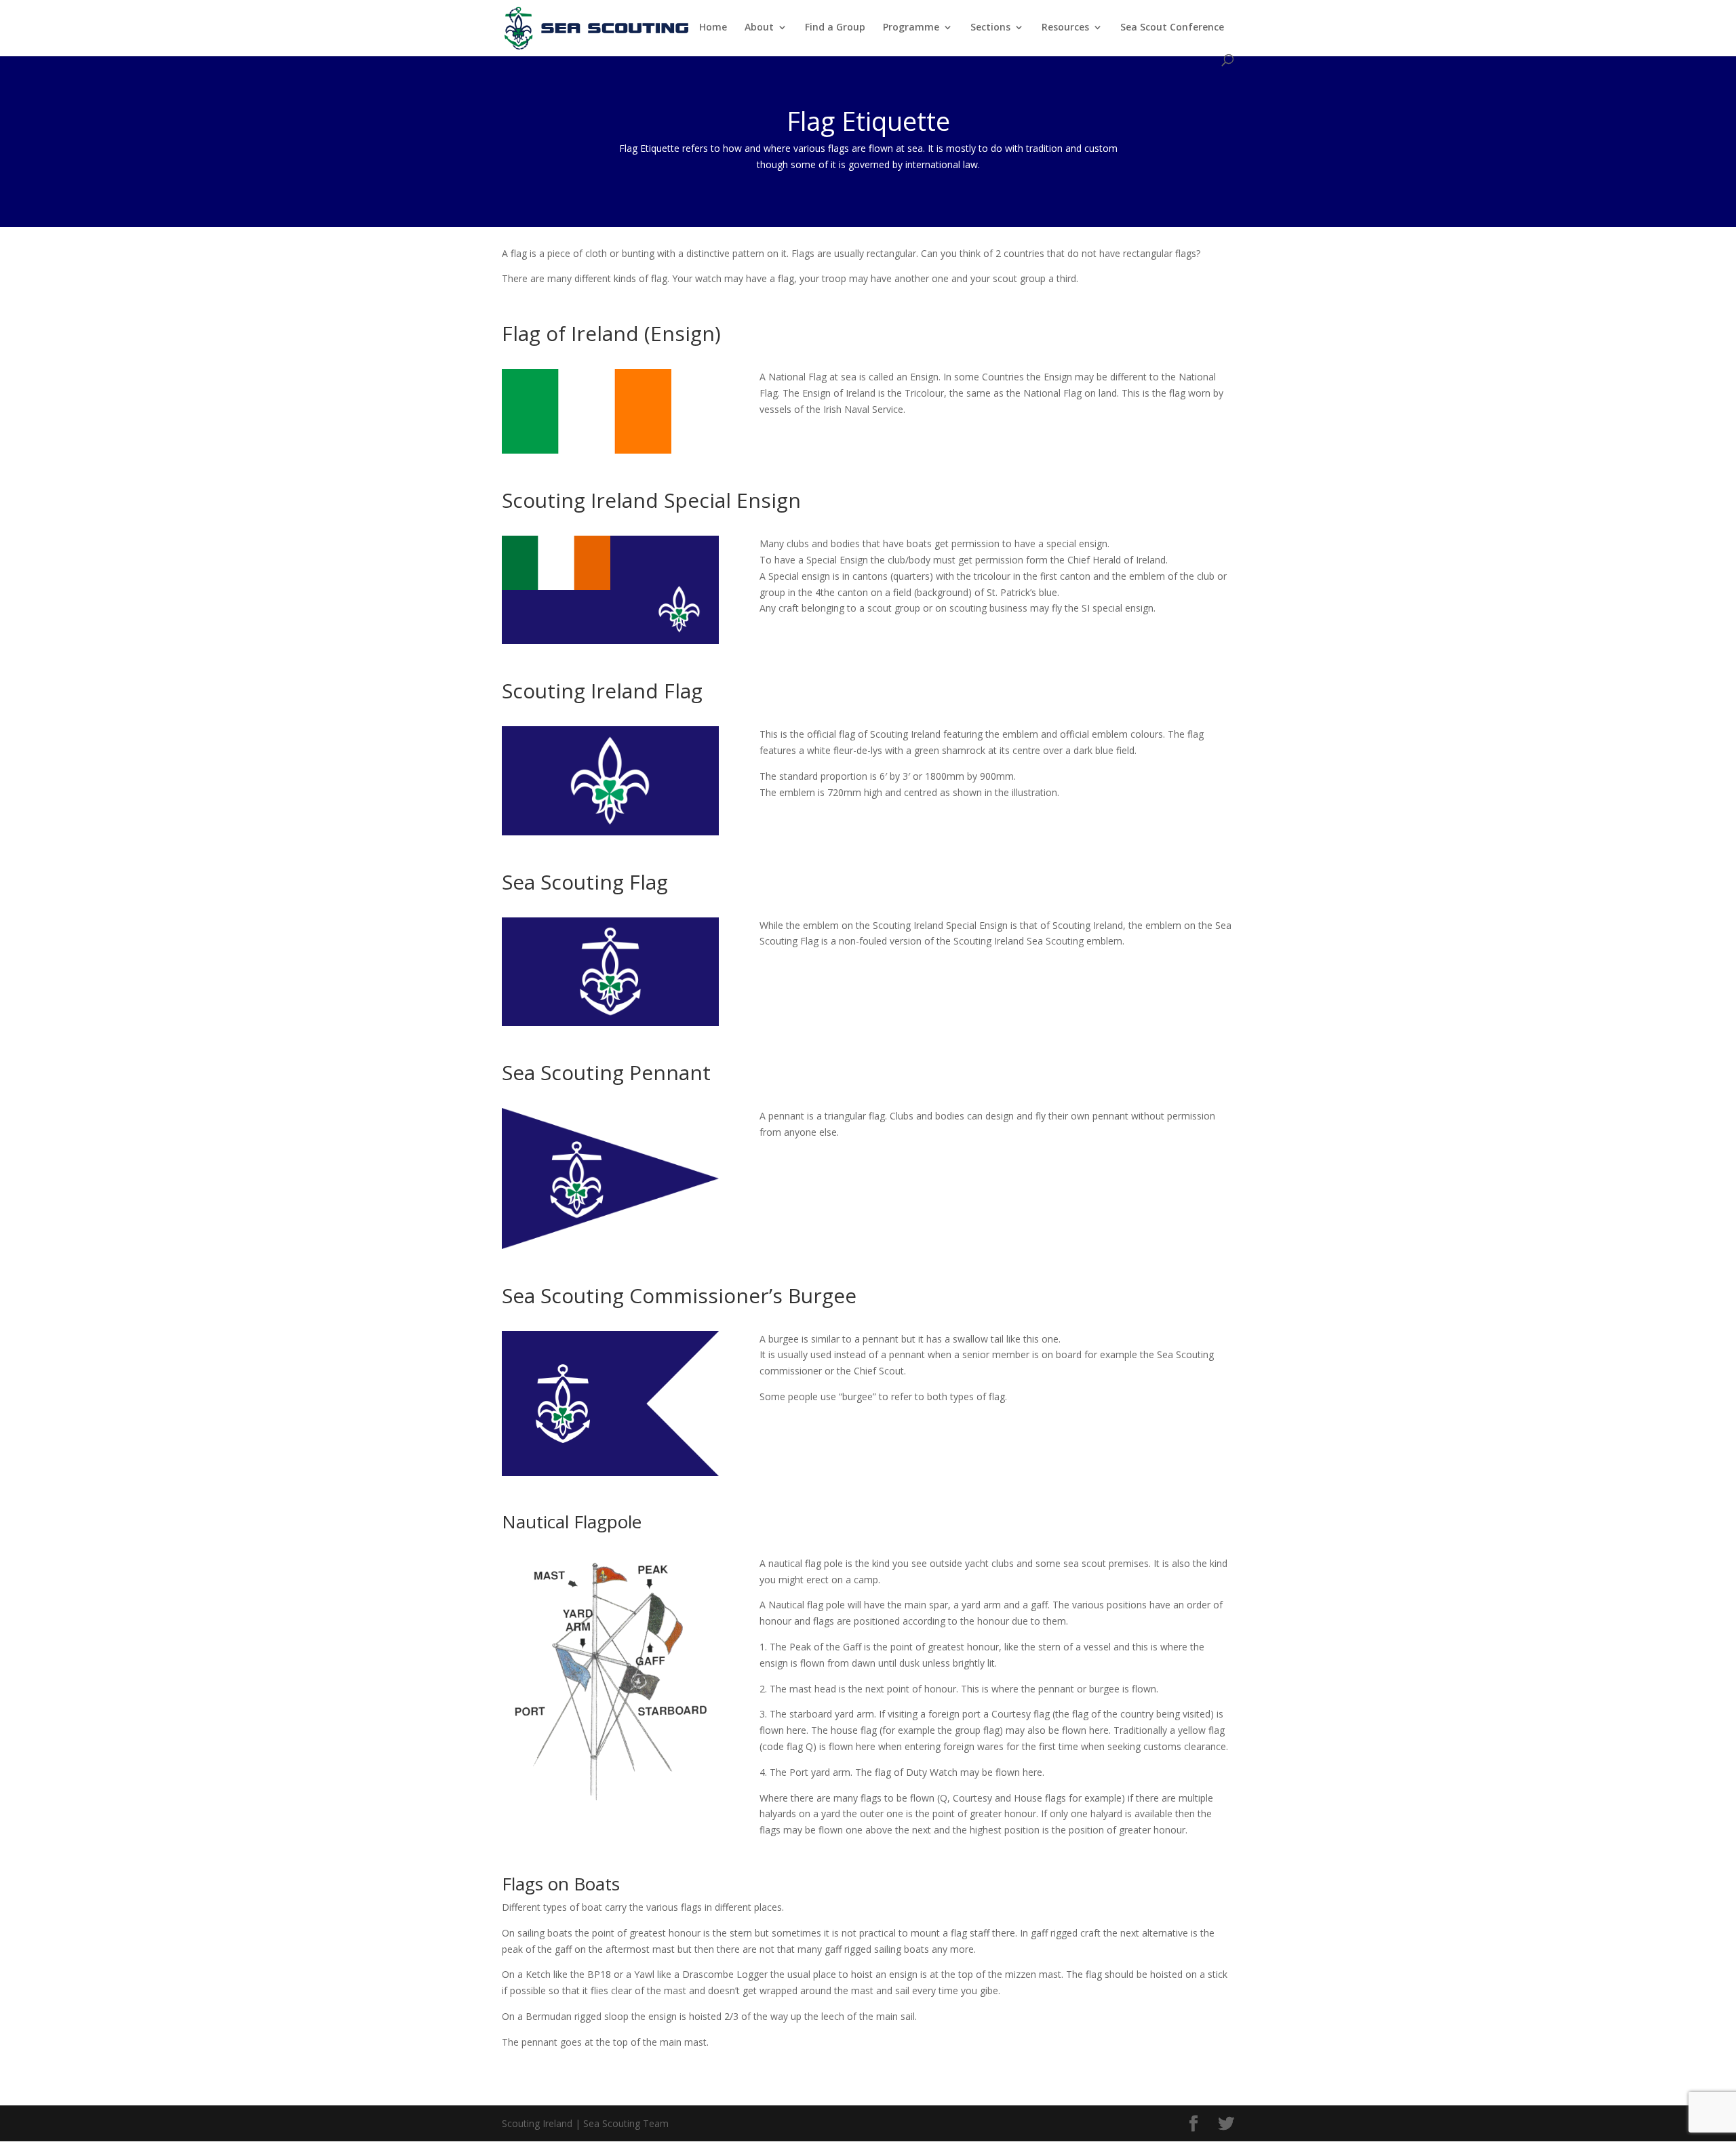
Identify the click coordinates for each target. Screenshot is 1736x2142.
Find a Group (835, 28)
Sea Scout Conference (1172, 28)
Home (713, 28)
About (759, 28)
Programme (911, 28)
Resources (1065, 28)
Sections (990, 28)
